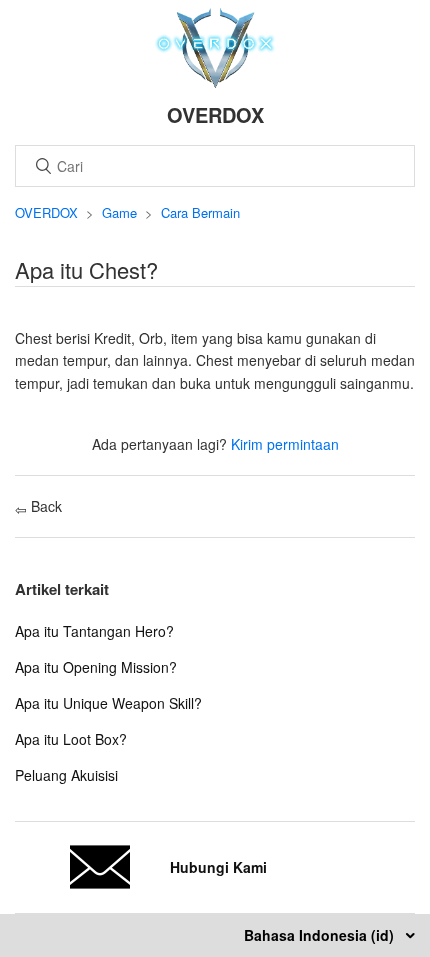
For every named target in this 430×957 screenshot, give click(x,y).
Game (119, 212)
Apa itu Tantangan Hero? (94, 631)
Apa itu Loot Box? (71, 739)
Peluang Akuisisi (66, 775)
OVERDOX (46, 212)
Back (44, 506)
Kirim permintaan (285, 444)
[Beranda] (215, 82)
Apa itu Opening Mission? (96, 667)
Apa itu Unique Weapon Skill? (108, 703)
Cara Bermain (200, 212)
